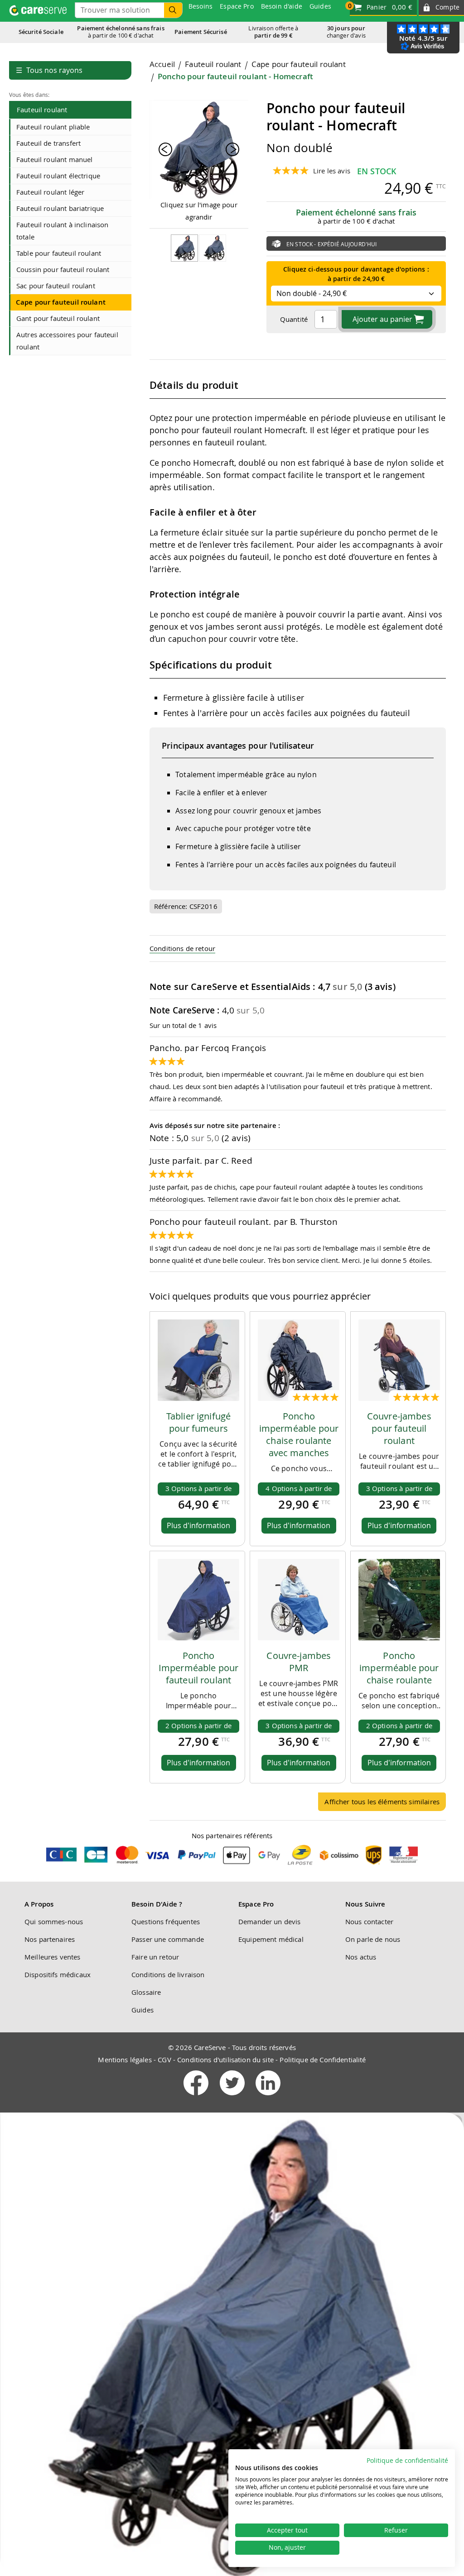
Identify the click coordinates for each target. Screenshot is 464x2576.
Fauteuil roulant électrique (58, 176)
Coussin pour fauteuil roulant (63, 269)
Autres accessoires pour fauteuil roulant (67, 341)
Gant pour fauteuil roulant (58, 318)
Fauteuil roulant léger (50, 192)
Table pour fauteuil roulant (59, 253)
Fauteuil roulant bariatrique (60, 208)
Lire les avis (332, 171)
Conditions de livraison (168, 1974)
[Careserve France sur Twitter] (233, 2097)
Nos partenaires (50, 1939)
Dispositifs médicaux (58, 1974)
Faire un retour (155, 1957)
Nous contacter (369, 1921)
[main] (298, 939)
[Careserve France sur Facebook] (197, 2097)
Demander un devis (270, 1921)
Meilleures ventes (53, 1957)
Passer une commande (168, 1939)
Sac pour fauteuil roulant (56, 286)
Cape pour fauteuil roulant (61, 302)
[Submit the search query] (173, 10)
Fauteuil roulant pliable (53, 127)
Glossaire (146, 1992)
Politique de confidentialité (407, 2461)
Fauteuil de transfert (48, 143)
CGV (164, 2060)
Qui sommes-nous (54, 1921)
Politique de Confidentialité (323, 2060)
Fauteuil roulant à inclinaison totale (63, 231)
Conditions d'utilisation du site (225, 2060)
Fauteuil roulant (42, 110)
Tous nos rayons (49, 70)
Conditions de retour (182, 948)
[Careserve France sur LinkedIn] (268, 2097)
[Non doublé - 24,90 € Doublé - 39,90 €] (356, 292)
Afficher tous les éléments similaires (382, 1802)
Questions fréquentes (166, 1921)
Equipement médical (271, 1939)
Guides (143, 2010)
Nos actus (361, 1957)
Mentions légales (125, 2060)
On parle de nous (373, 1939)
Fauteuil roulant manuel (54, 159)
